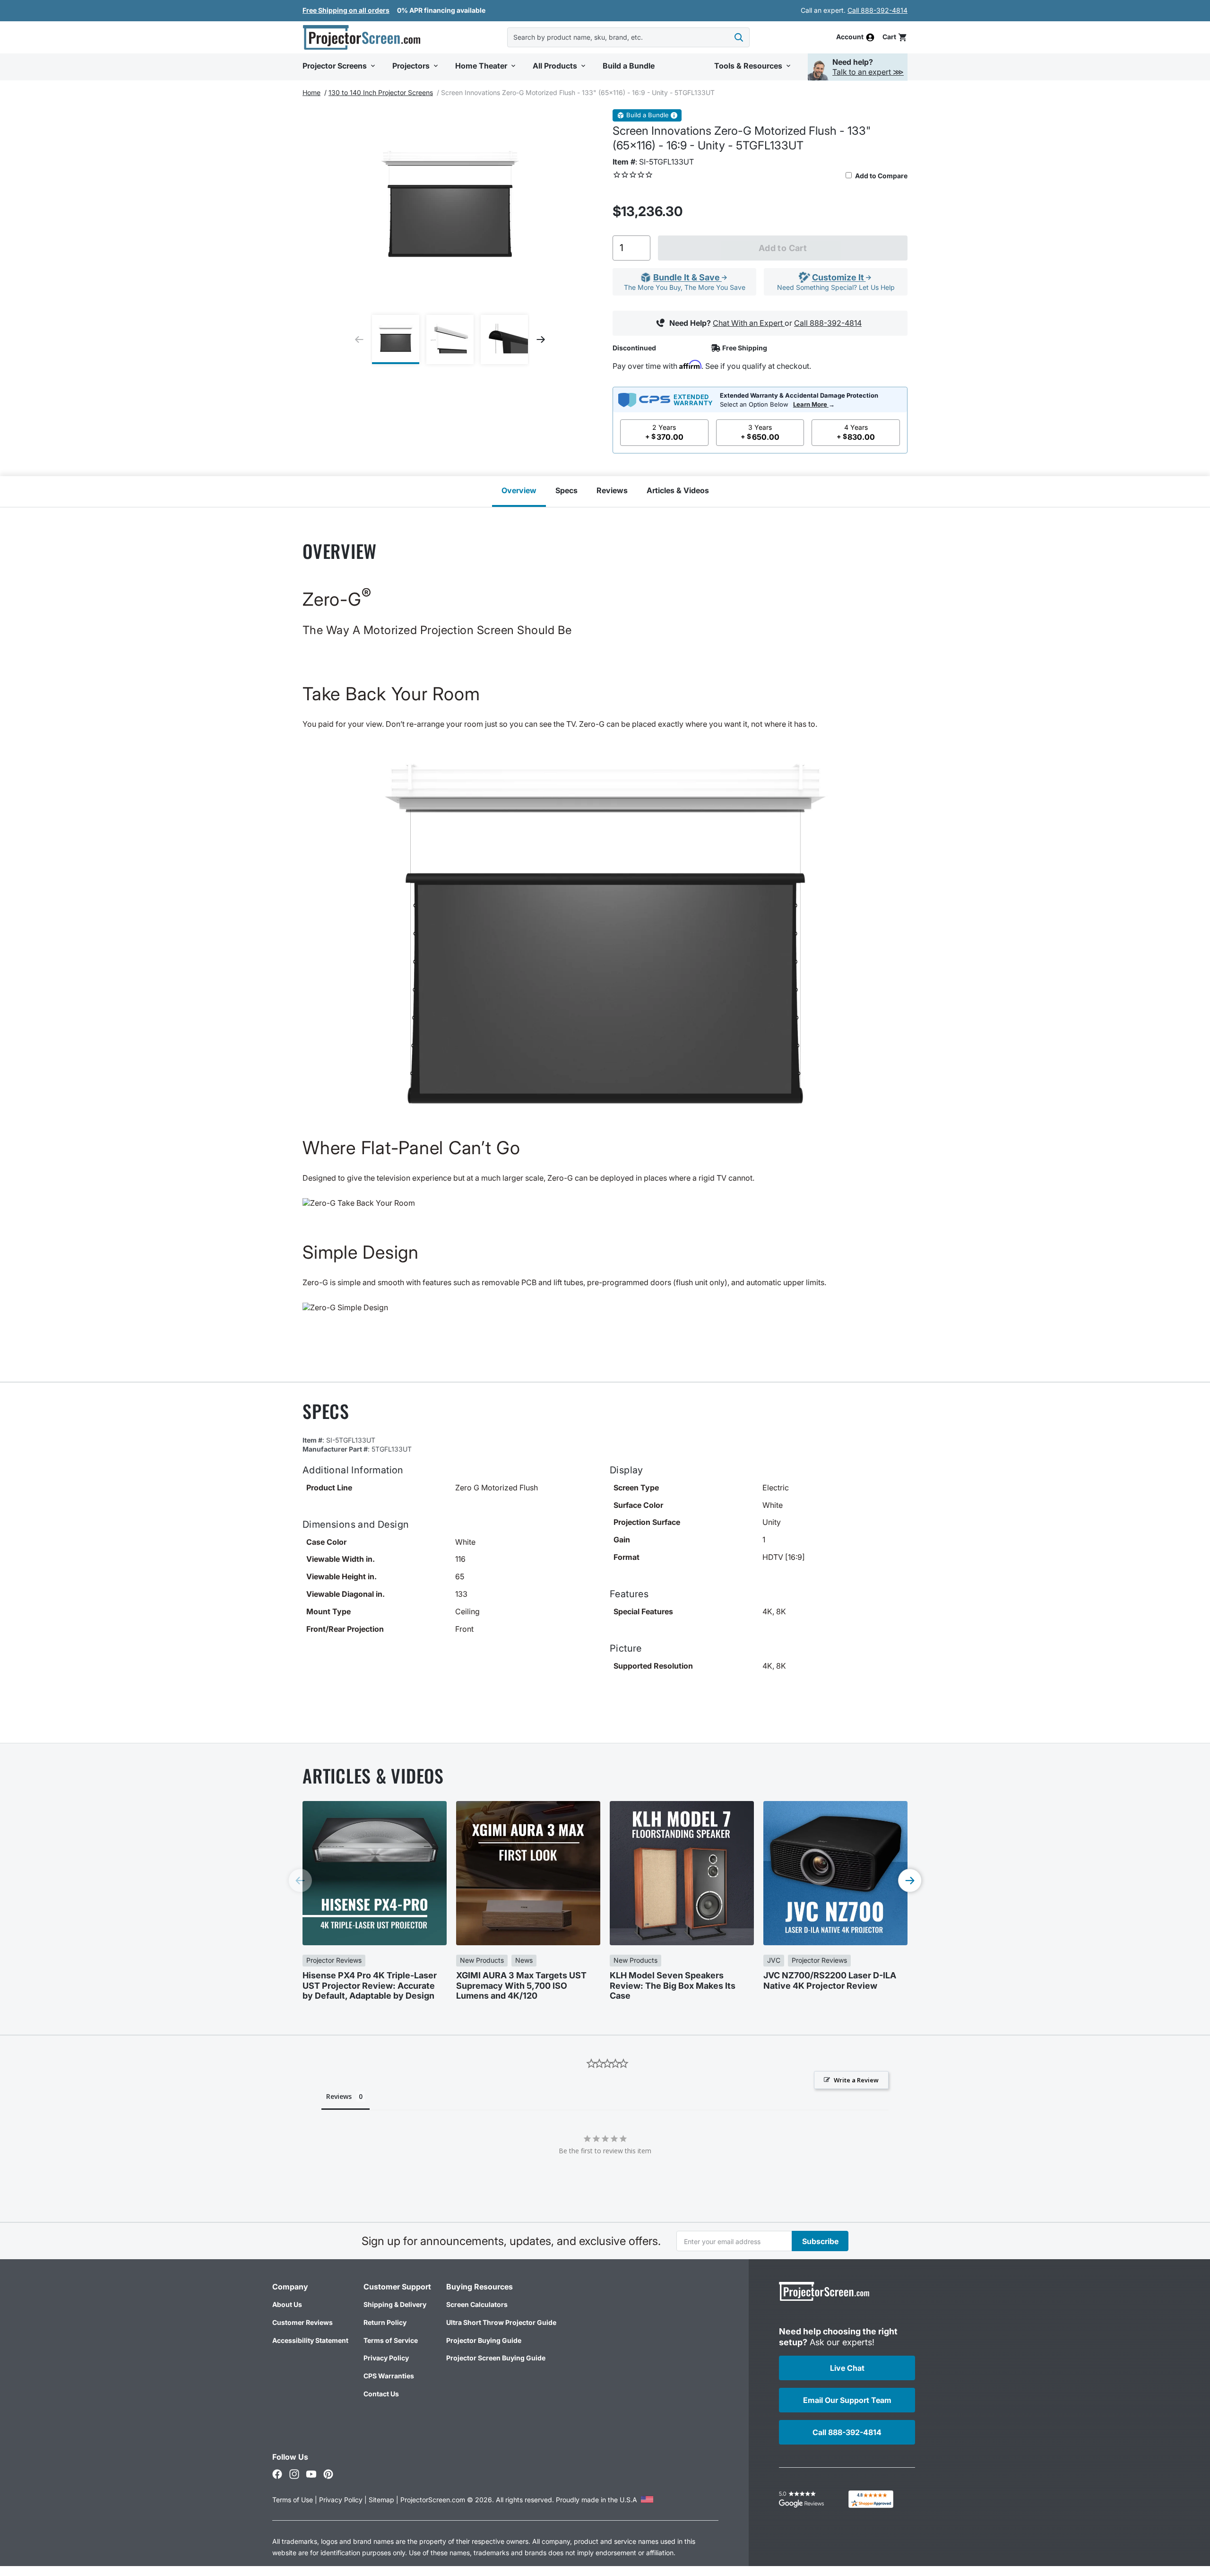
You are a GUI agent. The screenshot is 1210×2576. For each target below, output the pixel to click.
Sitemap (381, 2500)
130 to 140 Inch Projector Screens (381, 92)
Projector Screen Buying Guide (496, 2358)
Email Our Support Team (847, 2400)
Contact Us (381, 2394)
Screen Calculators (477, 2304)
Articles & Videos (678, 490)
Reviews (612, 490)
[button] (895, 37)
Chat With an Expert (749, 323)
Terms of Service (391, 2340)
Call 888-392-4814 (877, 10)
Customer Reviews (302, 2322)
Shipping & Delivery (395, 2304)
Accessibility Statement (310, 2340)
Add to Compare (881, 176)
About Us (287, 2304)
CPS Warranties (389, 2376)
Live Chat (847, 2368)
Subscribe (820, 2241)
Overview (519, 490)
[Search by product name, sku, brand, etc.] (739, 37)
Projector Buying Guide (484, 2340)
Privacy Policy (386, 2358)
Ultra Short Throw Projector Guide (501, 2322)
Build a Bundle (648, 115)
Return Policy (385, 2322)
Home (311, 92)
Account (850, 37)
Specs (566, 490)
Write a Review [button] (856, 2080)
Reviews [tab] (339, 2096)
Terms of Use (293, 2500)
